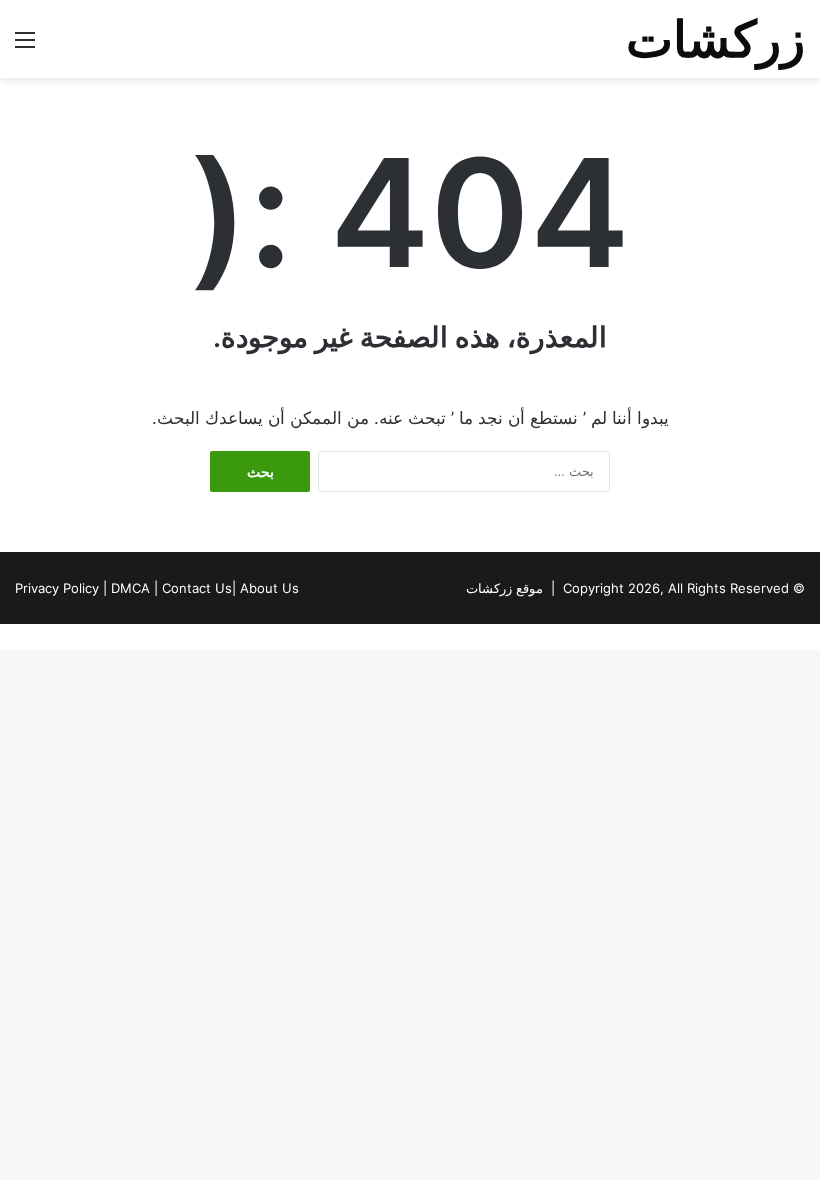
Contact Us (197, 588)
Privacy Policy (57, 588)
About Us (269, 588)
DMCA (130, 588)
